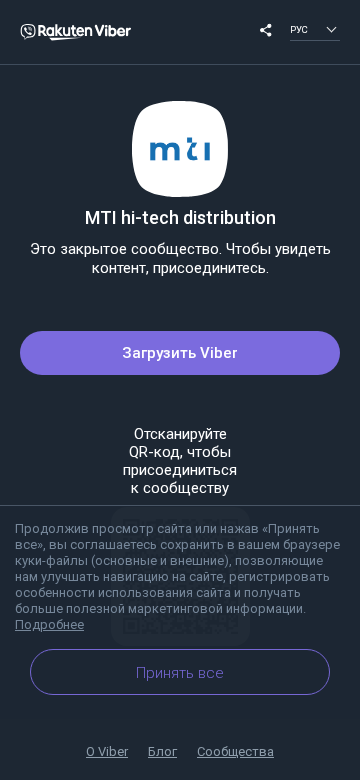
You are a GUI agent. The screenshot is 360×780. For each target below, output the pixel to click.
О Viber (107, 751)
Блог (162, 751)
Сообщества (235, 751)
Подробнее (49, 624)
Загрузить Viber (180, 353)
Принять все (180, 673)
